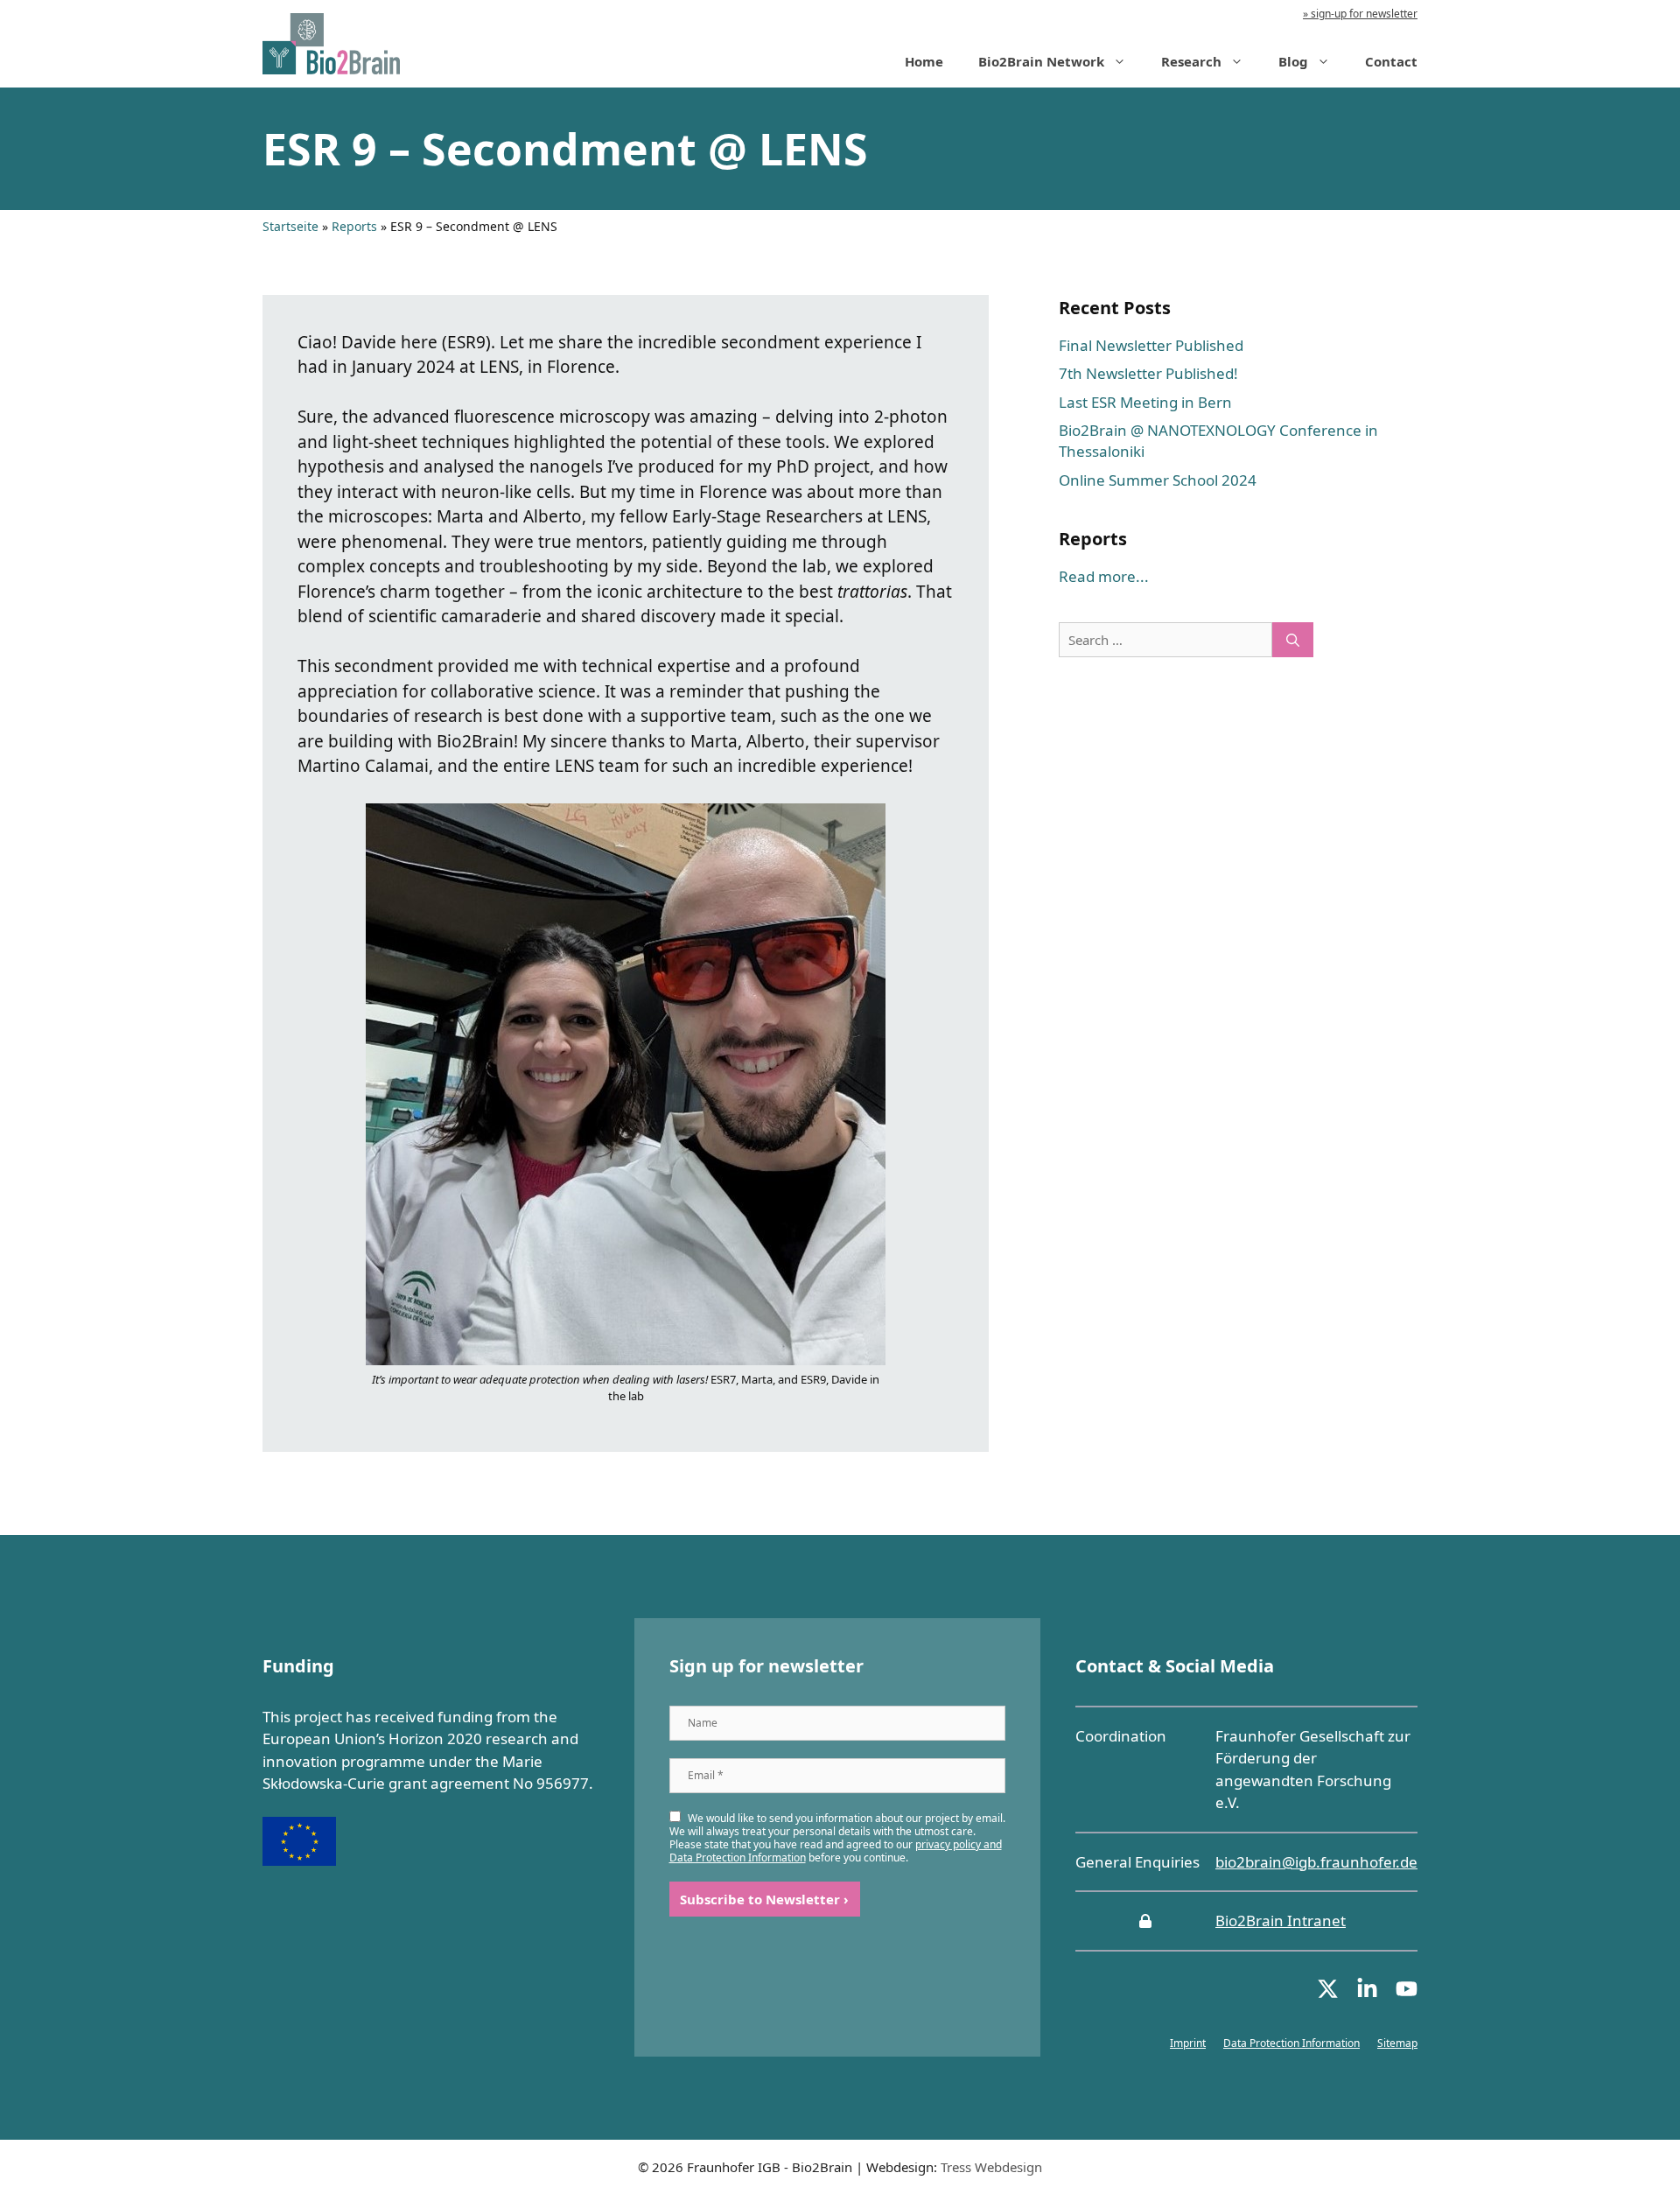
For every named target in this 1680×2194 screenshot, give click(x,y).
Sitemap (1397, 2043)
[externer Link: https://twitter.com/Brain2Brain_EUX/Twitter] (1328, 1994)
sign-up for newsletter (1363, 14)
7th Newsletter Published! (1148, 373)
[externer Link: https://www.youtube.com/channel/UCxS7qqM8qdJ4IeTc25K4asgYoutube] (1407, 1994)
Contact (1391, 61)
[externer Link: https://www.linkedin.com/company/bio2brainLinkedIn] (1367, 1994)
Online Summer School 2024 (1158, 480)
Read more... (1104, 576)
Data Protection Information (1291, 2043)
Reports (354, 226)
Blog (1293, 61)
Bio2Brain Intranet (1281, 1921)
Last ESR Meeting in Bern (1145, 402)
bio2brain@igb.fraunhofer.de (1316, 1862)
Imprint (1188, 2043)
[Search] (1293, 640)
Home (924, 61)
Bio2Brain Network (1041, 61)
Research (1191, 61)
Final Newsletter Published (1151, 345)
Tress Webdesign (991, 2167)
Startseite (290, 226)
